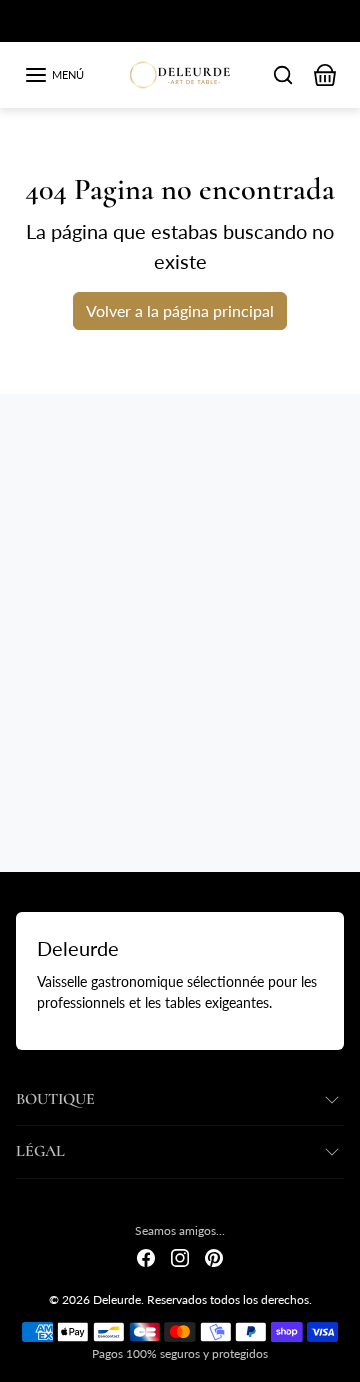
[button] (54, 75)
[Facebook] (146, 1256)
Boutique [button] (55, 1099)
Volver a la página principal (180, 310)
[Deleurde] (180, 72)
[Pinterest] (214, 1256)
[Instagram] (180, 1256)
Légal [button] (40, 1151)
